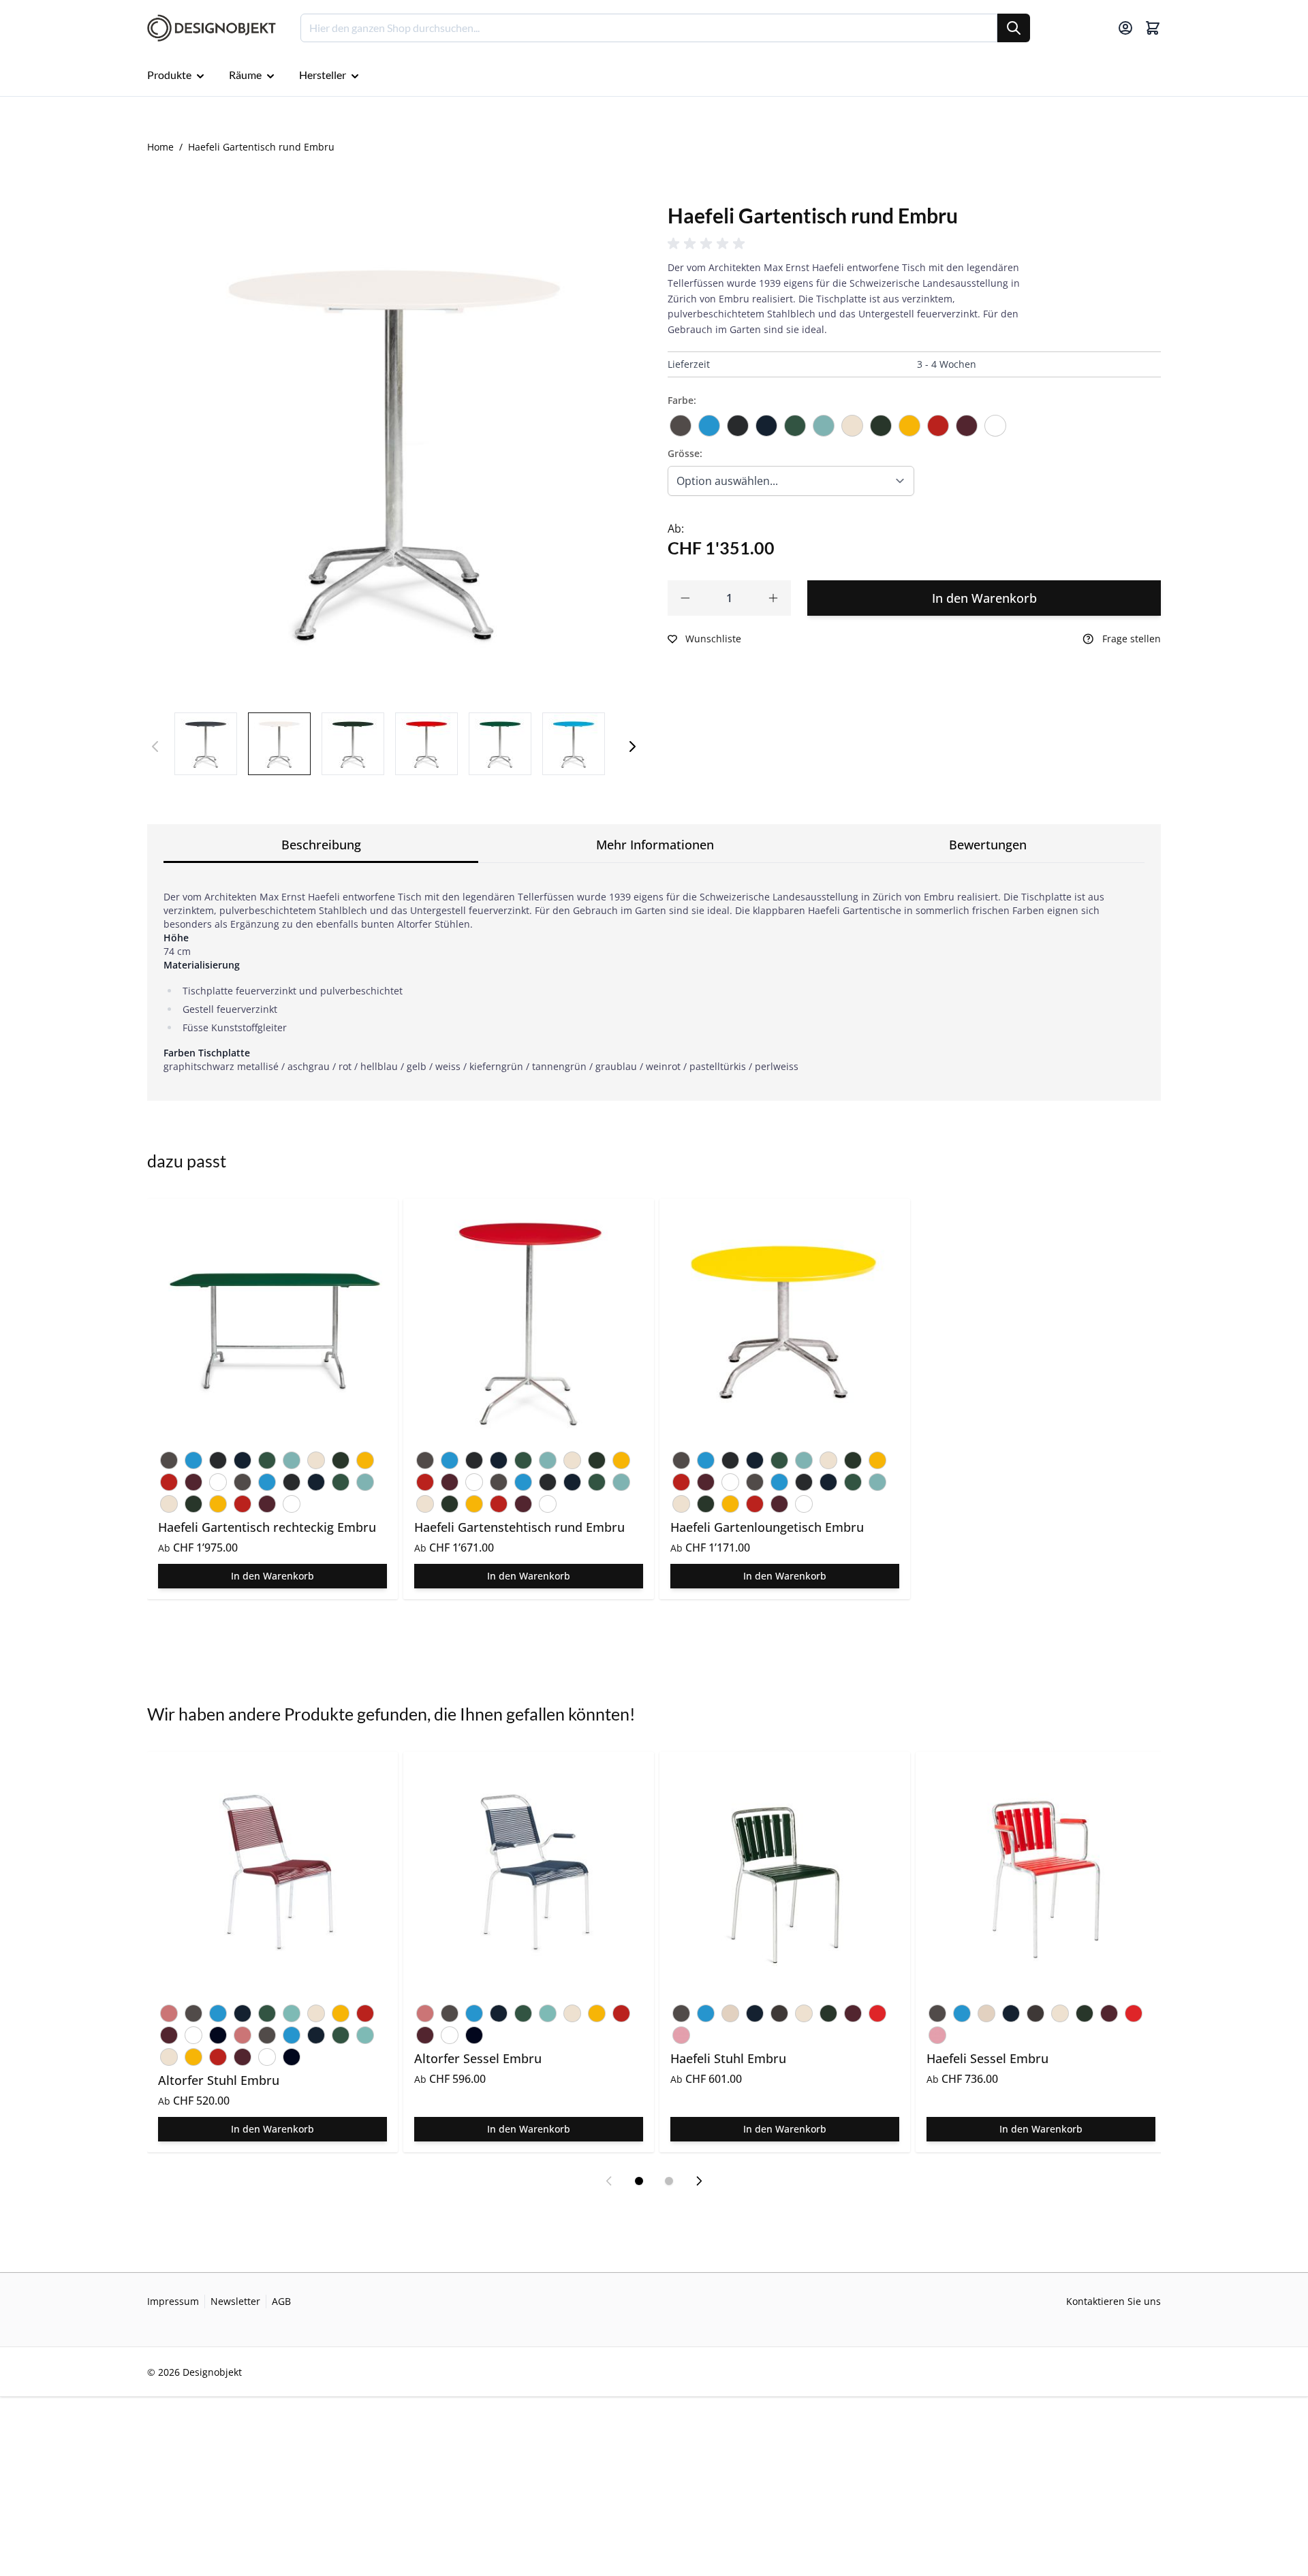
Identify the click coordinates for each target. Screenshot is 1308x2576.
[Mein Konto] (1125, 28)
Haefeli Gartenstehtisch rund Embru (519, 1527)
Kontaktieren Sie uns (1114, 2301)
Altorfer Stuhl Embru (219, 2080)
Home (160, 147)
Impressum (173, 2301)
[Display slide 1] (639, 2181)
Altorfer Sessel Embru (478, 2058)
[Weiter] (632, 747)
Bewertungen (988, 845)
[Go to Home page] (212, 28)
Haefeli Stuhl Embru (728, 2058)
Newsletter (235, 2301)
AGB (281, 2301)
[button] (708, 244)
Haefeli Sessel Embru (987, 2058)
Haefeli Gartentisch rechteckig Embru (267, 1527)
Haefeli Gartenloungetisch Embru (767, 1527)
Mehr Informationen (655, 845)
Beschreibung (321, 845)
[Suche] (1014, 28)
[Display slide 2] (669, 2181)
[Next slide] (699, 2181)
